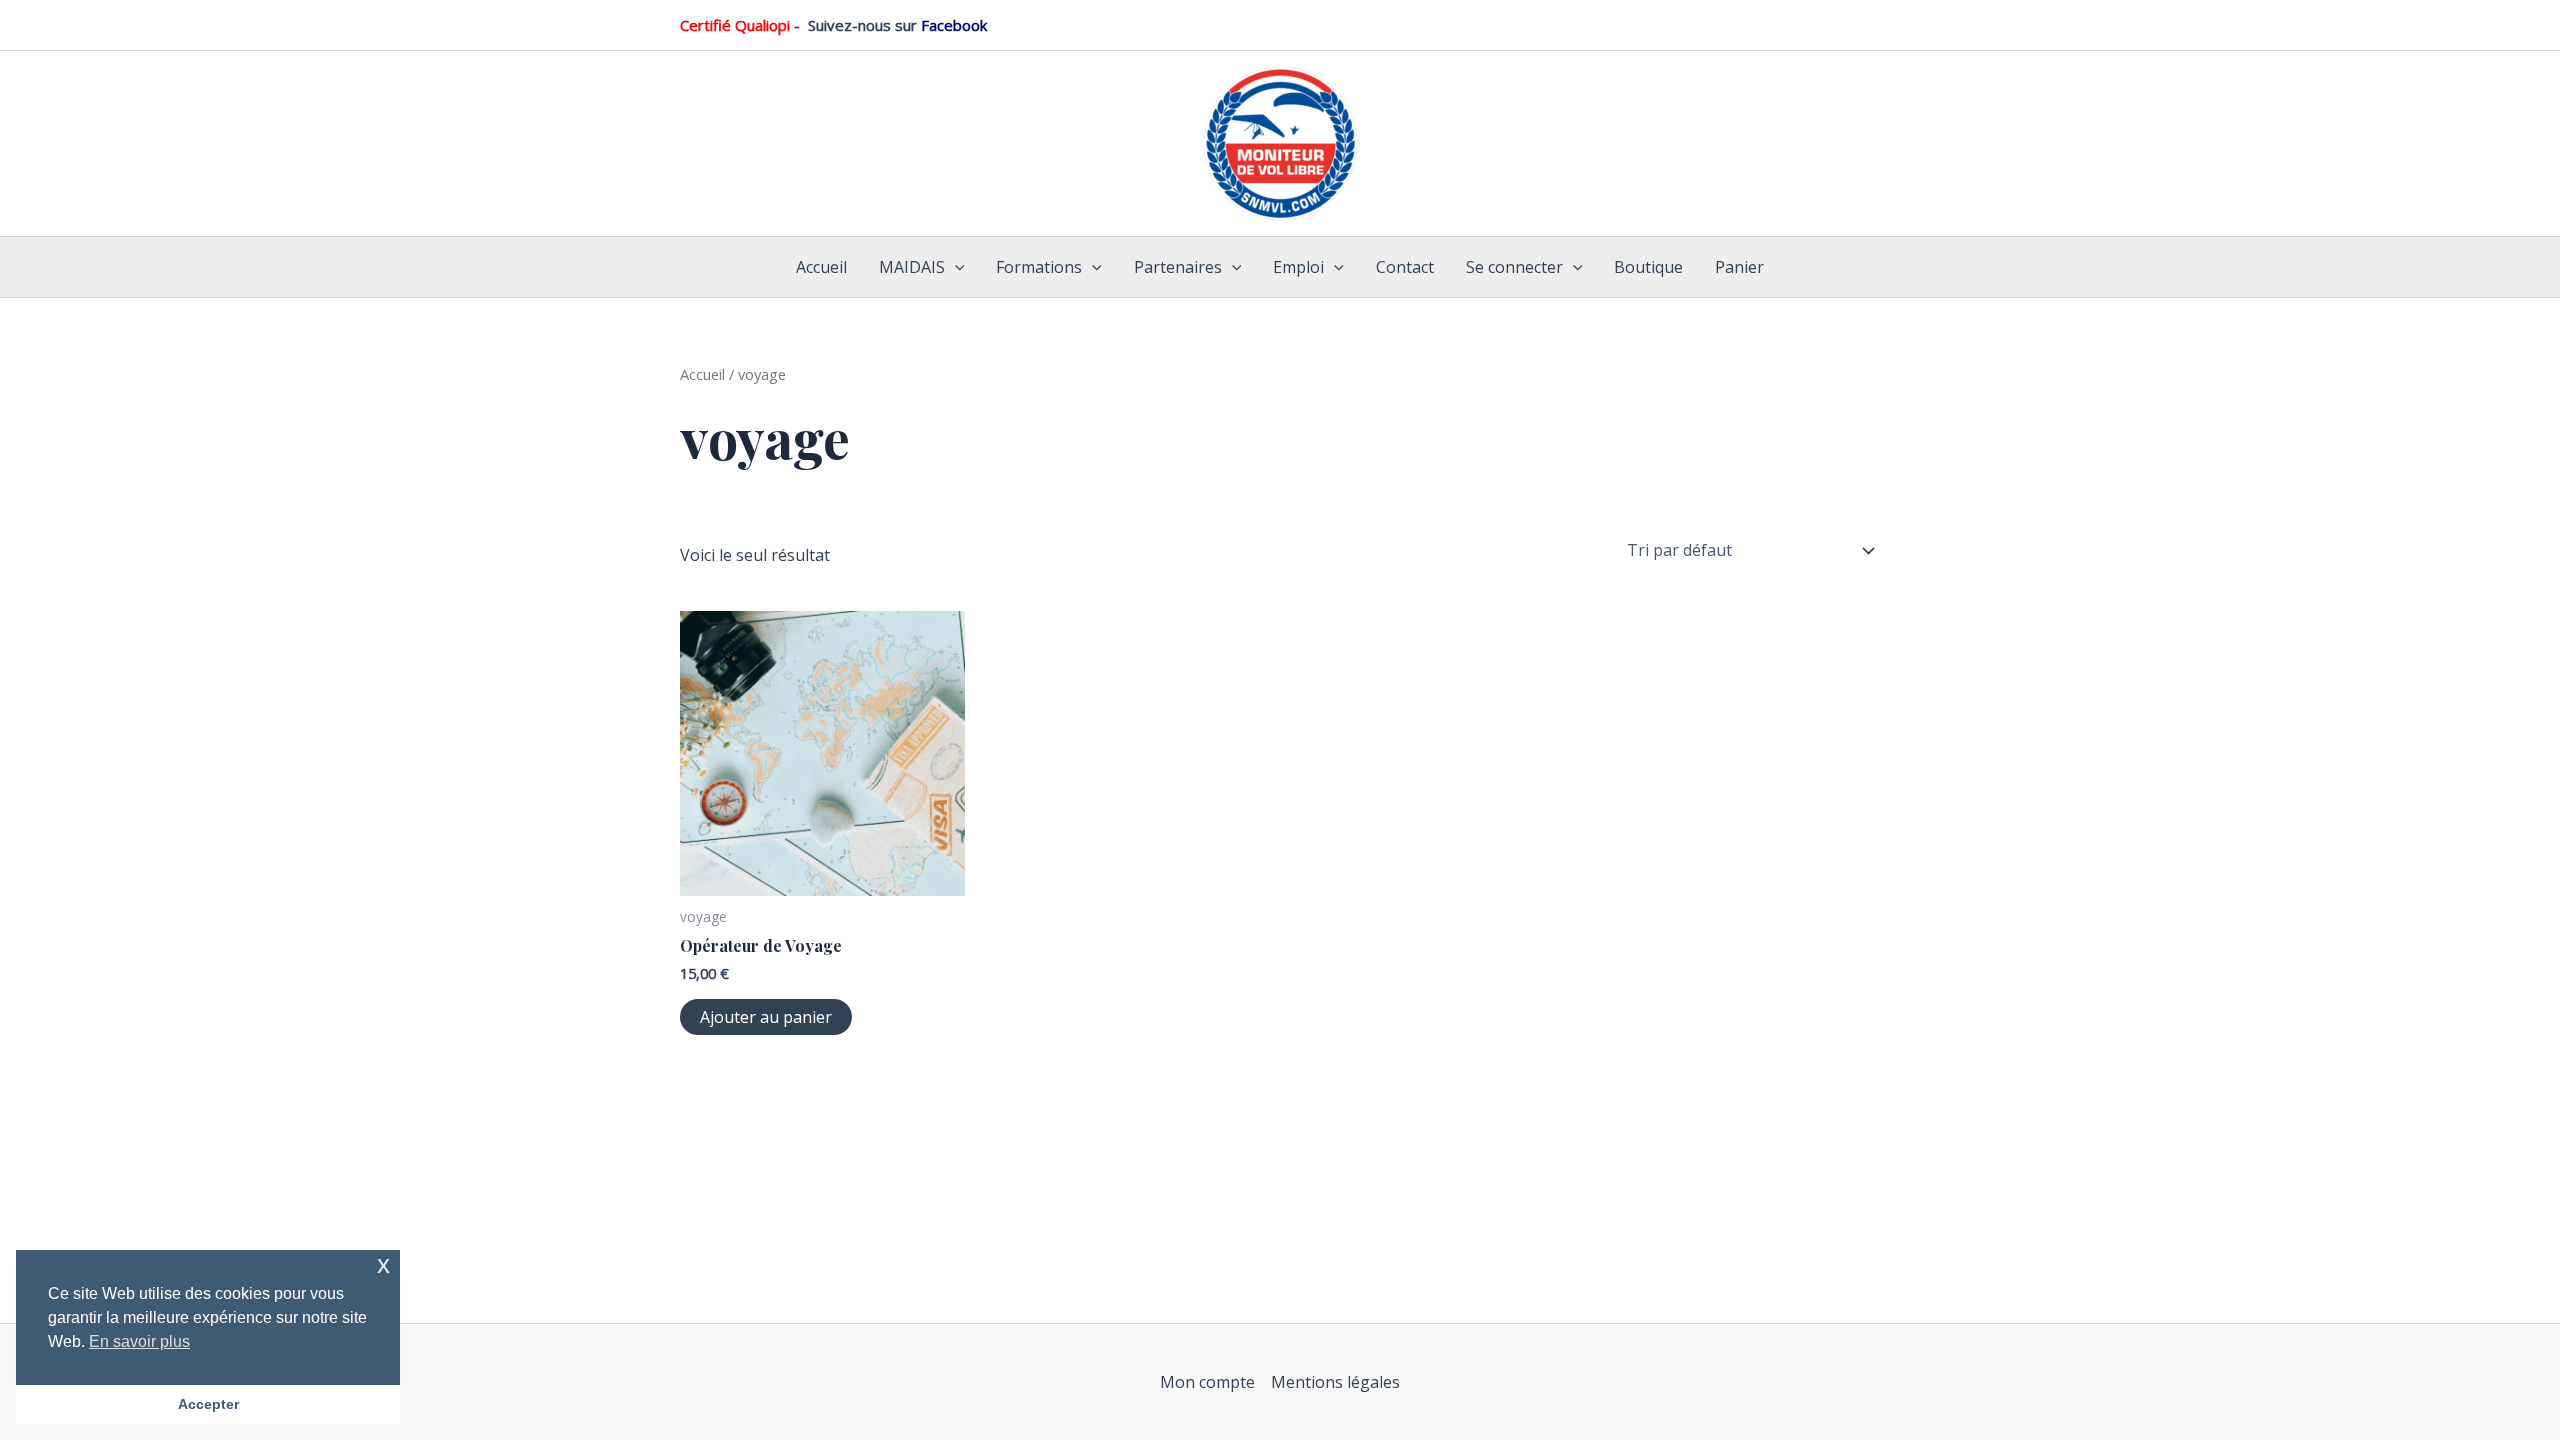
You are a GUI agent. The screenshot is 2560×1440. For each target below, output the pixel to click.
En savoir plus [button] (139, 1341)
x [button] (383, 1264)
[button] (955, 267)
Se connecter (1514, 267)
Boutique (1648, 267)
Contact (1405, 267)
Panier (1739, 267)
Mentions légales (1335, 1382)
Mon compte (1207, 1382)
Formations (1039, 267)
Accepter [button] (208, 1404)
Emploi (1298, 267)
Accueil (821, 267)
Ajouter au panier (766, 1017)
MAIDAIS (912, 267)
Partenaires (1178, 267)
